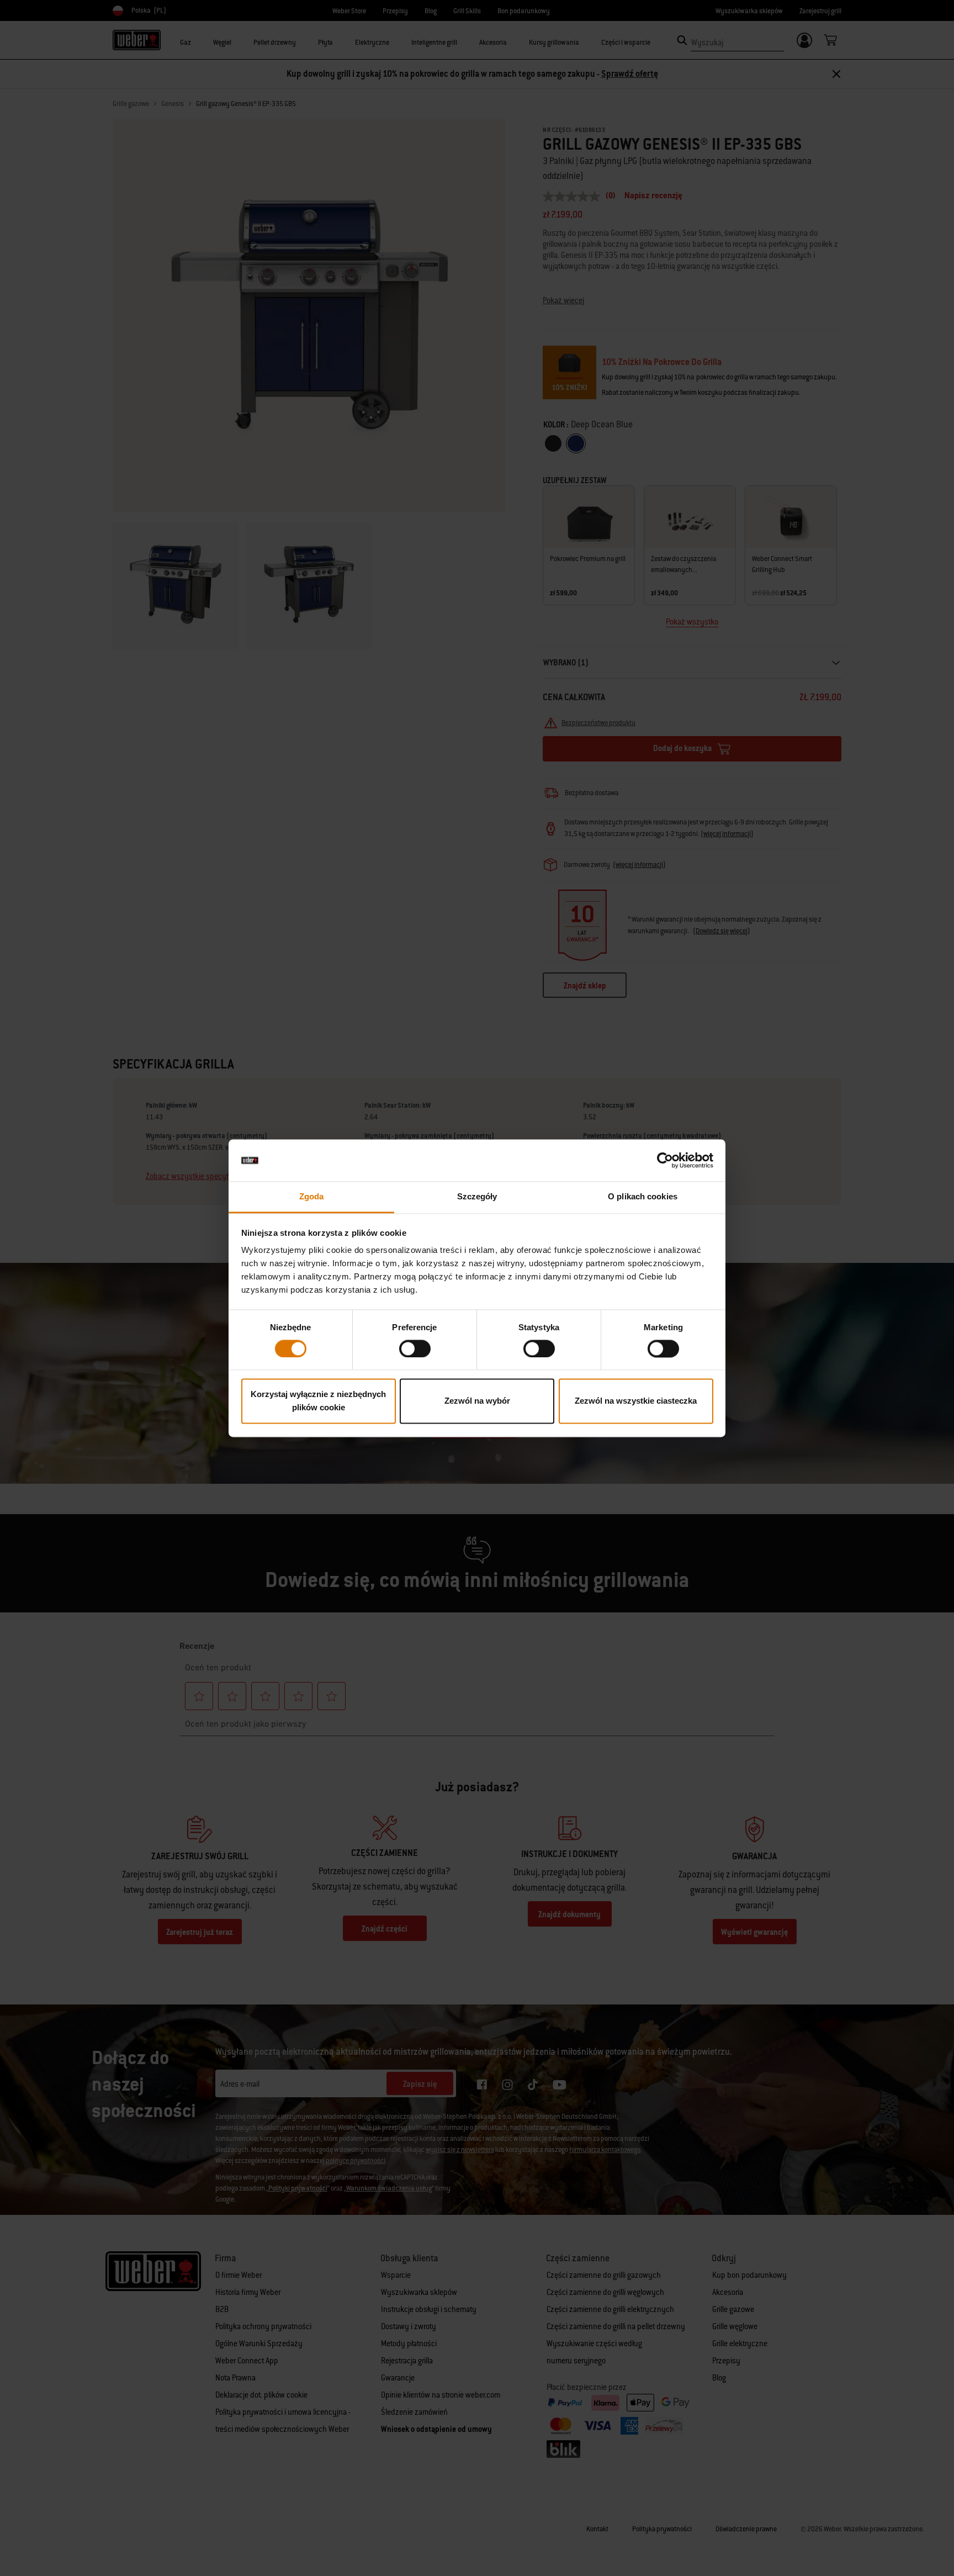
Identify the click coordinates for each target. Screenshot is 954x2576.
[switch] (415, 1348)
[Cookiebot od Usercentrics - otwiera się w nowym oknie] (665, 1160)
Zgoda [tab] (312, 1197)
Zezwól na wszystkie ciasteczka (636, 1401)
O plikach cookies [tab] (643, 1197)
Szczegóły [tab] (477, 1197)
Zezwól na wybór (477, 1401)
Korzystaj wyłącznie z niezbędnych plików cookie (318, 1401)
